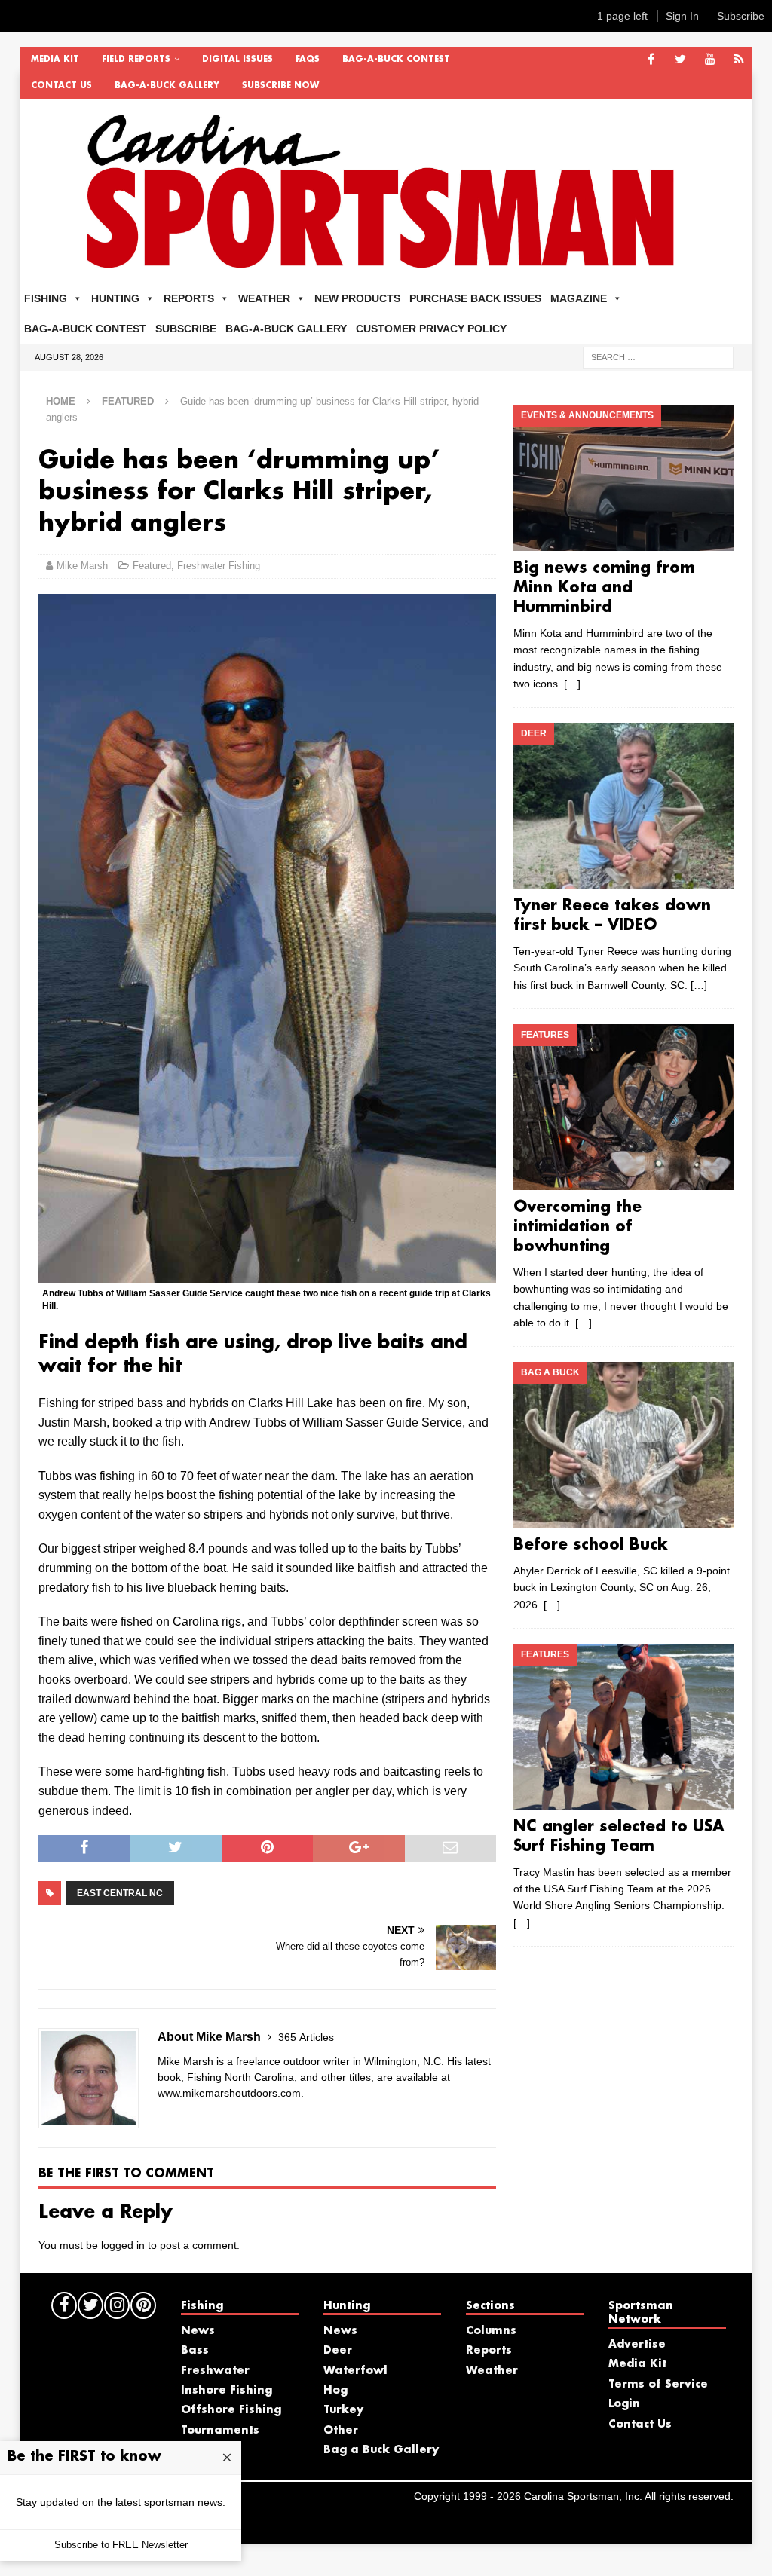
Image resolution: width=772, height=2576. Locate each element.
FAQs (308, 60)
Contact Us (61, 86)
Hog (335, 2391)
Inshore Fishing (227, 2391)
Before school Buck (591, 1545)
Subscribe (741, 16)
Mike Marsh (82, 566)
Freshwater (215, 2371)
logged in (123, 2245)
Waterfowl (355, 2371)
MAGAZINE (579, 298)
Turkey (343, 2410)
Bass (195, 2351)
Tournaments (220, 2431)
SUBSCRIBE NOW (280, 86)
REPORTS (189, 298)
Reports (489, 2351)
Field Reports (136, 60)
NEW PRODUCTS (357, 298)
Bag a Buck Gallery (381, 2450)
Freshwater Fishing (219, 566)
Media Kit (55, 60)
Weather (492, 2371)
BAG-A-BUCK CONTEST (396, 60)
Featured (152, 566)
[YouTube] (710, 60)
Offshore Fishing (231, 2410)
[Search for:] (658, 356)
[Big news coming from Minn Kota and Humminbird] (623, 478)
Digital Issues (237, 60)
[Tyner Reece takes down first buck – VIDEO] (623, 806)
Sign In (682, 16)
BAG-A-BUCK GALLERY (167, 86)
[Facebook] (651, 60)
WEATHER (264, 298)
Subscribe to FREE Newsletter (121, 2545)
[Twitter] (680, 60)
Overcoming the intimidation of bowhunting (577, 1227)
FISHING (46, 298)
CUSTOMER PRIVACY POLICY (431, 329)
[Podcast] (739, 60)
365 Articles (306, 2037)
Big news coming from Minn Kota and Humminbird (604, 588)
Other (341, 2431)
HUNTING (115, 298)
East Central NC (120, 1893)
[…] (572, 684)
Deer (338, 2351)
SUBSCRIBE (186, 329)
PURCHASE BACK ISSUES (475, 298)
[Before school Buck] (623, 1445)
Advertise (637, 2345)
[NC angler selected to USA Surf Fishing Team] (623, 1727)
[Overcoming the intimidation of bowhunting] (623, 1107)
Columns (491, 2331)
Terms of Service (658, 2385)
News (198, 2331)
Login (624, 2404)
